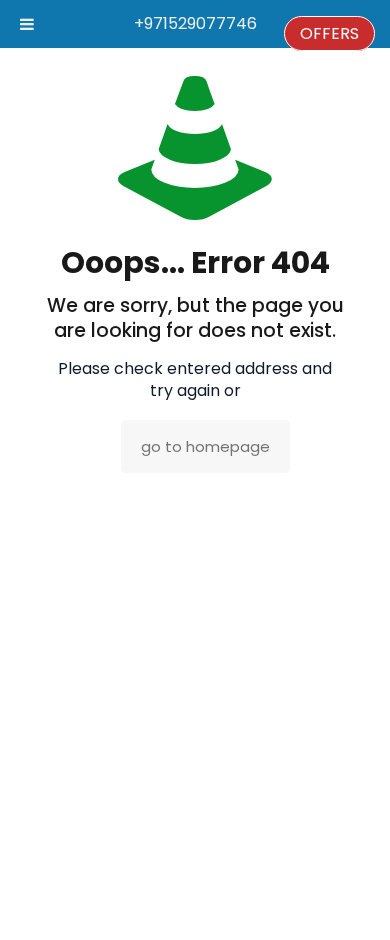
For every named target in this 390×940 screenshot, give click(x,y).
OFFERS (329, 33)
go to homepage (205, 446)
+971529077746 (195, 23)
